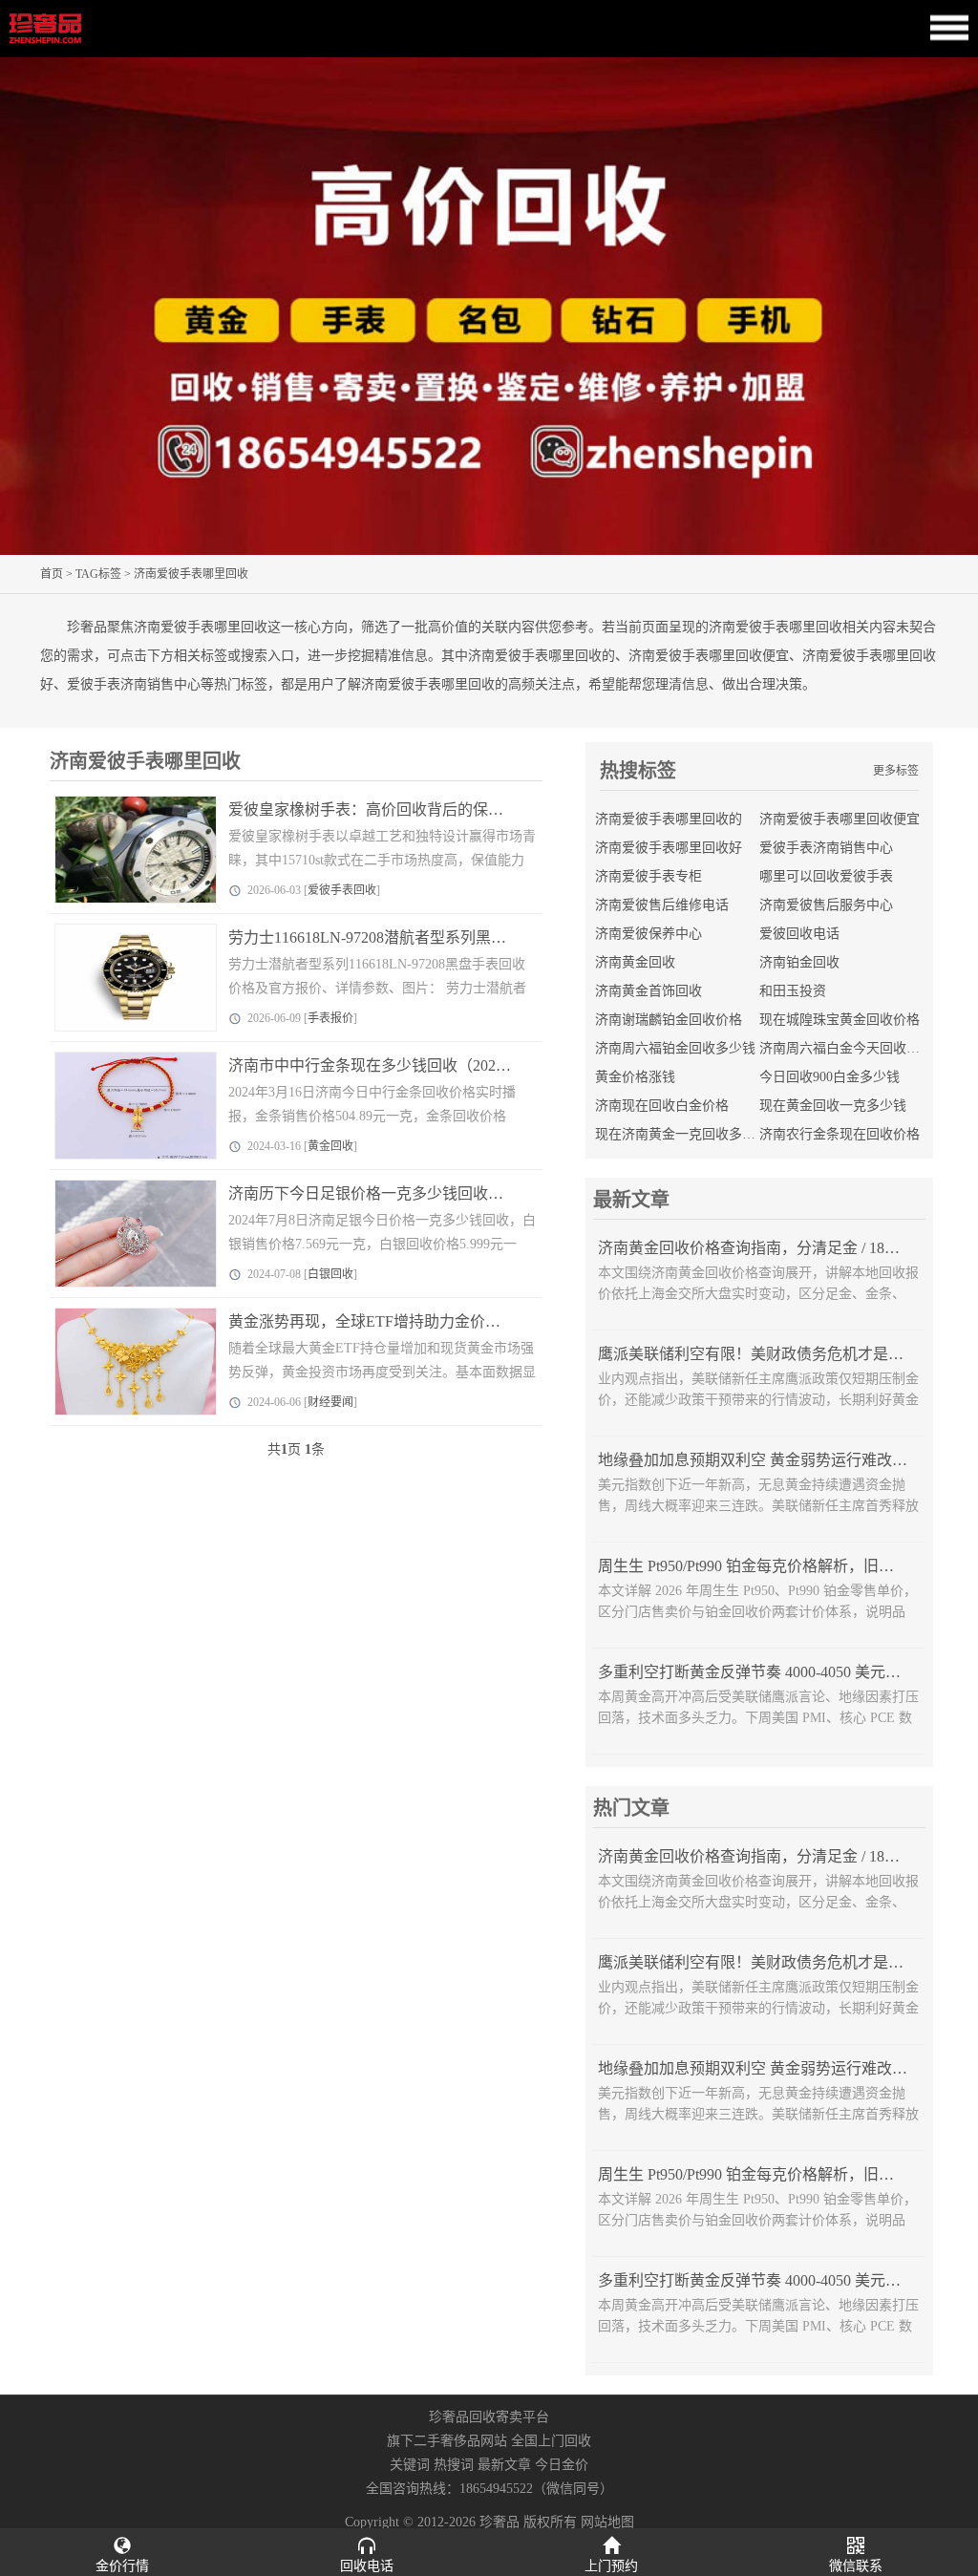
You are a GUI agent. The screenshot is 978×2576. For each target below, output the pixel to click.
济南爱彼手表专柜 (648, 876)
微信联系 (856, 2566)
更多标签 (896, 771)
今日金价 (562, 2465)
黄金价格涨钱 (635, 1077)
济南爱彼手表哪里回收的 (669, 819)
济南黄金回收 (635, 962)
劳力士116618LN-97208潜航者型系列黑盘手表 (383, 937)
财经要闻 (330, 1402)
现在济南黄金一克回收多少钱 (682, 1134)
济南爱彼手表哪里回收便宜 (840, 819)
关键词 (410, 2465)
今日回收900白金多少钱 (829, 1077)
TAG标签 (98, 574)
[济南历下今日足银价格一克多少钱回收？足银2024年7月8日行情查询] (122, 1234)
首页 (52, 574)
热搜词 (454, 2465)
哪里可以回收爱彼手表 (826, 876)
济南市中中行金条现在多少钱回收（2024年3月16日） (408, 1065)
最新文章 (504, 2465)
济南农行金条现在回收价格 (840, 1134)
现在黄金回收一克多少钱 (833, 1106)
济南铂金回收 (799, 962)
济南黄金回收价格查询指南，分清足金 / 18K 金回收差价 (787, 1248)
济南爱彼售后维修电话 (662, 905)
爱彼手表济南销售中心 (826, 848)
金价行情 (122, 2566)
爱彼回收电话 (799, 934)
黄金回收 (330, 1146)
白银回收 (330, 1274)
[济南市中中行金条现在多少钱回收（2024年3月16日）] (122, 1106)
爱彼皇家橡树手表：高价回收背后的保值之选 (381, 809)
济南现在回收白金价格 (662, 1106)
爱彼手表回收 (342, 890)
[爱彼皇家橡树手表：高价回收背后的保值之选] (122, 850)
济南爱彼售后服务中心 (826, 905)
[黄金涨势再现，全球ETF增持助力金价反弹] (122, 1362)
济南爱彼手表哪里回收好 (669, 848)
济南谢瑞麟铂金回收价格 (669, 1020)
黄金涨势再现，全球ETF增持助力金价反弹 (372, 1321)
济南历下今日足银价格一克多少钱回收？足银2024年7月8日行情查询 (457, 1193)
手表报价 (330, 1018)
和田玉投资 (793, 991)
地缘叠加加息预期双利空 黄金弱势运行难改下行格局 (776, 1460)
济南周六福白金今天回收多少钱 (853, 1048)
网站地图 (607, 2522)
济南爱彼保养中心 (648, 934)
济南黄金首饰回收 (648, 991)
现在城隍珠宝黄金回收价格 (840, 1020)
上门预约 (611, 2566)
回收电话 (367, 2566)
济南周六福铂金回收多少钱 (675, 1048)
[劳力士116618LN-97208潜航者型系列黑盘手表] (122, 978)
